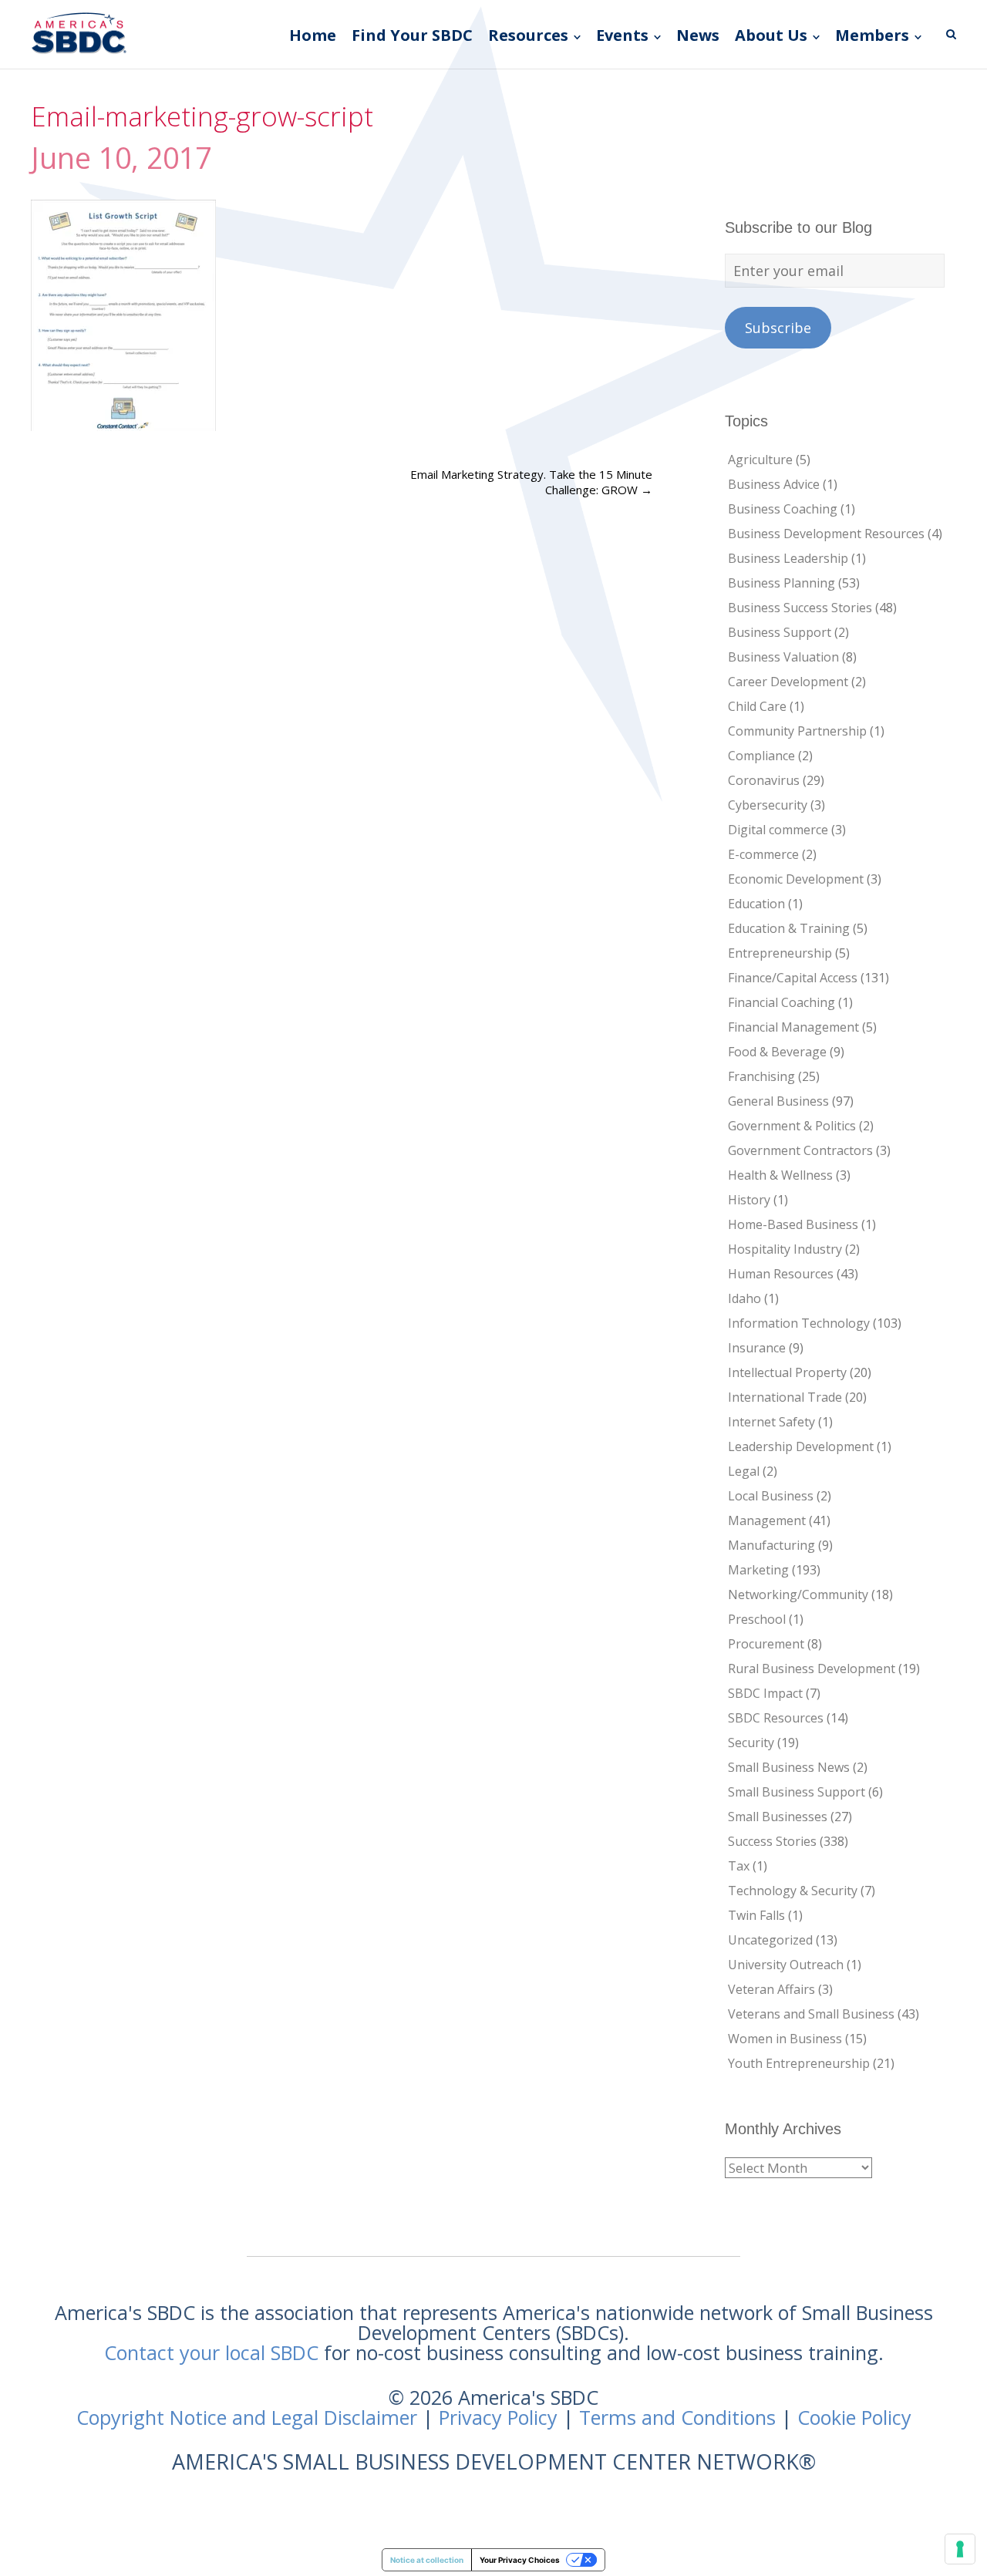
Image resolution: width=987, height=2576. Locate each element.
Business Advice (774, 484)
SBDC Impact (765, 1693)
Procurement (766, 1644)
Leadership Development (801, 1446)
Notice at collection (427, 2560)
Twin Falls (756, 1915)
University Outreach (786, 1965)
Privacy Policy (498, 2417)
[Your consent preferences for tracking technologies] (960, 2549)
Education (756, 904)
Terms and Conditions (677, 2417)
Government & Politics (792, 1126)
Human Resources (781, 1274)
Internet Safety (771, 1422)
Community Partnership (797, 731)
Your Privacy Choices (520, 2560)
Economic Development (796, 879)
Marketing (758, 1570)
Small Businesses (778, 1817)
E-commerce (763, 854)
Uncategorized (770, 1940)
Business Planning (782, 583)
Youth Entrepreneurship (799, 2063)
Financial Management (793, 1027)
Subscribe (778, 328)
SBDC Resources (776, 1718)
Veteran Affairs (771, 1989)
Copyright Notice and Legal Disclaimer (247, 2417)
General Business (778, 1101)
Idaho (744, 1298)
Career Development (788, 682)
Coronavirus (764, 780)
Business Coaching (783, 509)
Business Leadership (788, 558)
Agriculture (760, 460)
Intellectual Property (787, 1372)
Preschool (757, 1619)
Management (767, 1520)
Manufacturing (771, 1545)
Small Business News (789, 1767)
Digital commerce (778, 830)
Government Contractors (800, 1150)
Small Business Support (797, 1792)
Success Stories (772, 1841)
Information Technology (799, 1323)
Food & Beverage (777, 1052)
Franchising (761, 1076)
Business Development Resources (826, 534)
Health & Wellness (780, 1175)
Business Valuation (783, 657)
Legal (744, 1471)
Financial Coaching (782, 1002)
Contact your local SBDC (211, 2352)
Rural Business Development (812, 1669)
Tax (739, 1866)
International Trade (785, 1397)
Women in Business (785, 2039)
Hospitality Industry (785, 1249)
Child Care (757, 706)
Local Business (771, 1496)
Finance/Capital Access (793, 978)
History (749, 1200)
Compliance (761, 756)
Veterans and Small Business (811, 2014)
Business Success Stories (800, 608)
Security (751, 1743)
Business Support (780, 632)
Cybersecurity (768, 805)
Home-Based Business (793, 1224)
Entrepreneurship (780, 953)
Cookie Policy (854, 2417)
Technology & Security (793, 1891)
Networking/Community (798, 1594)
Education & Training (789, 928)
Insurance (757, 1348)
